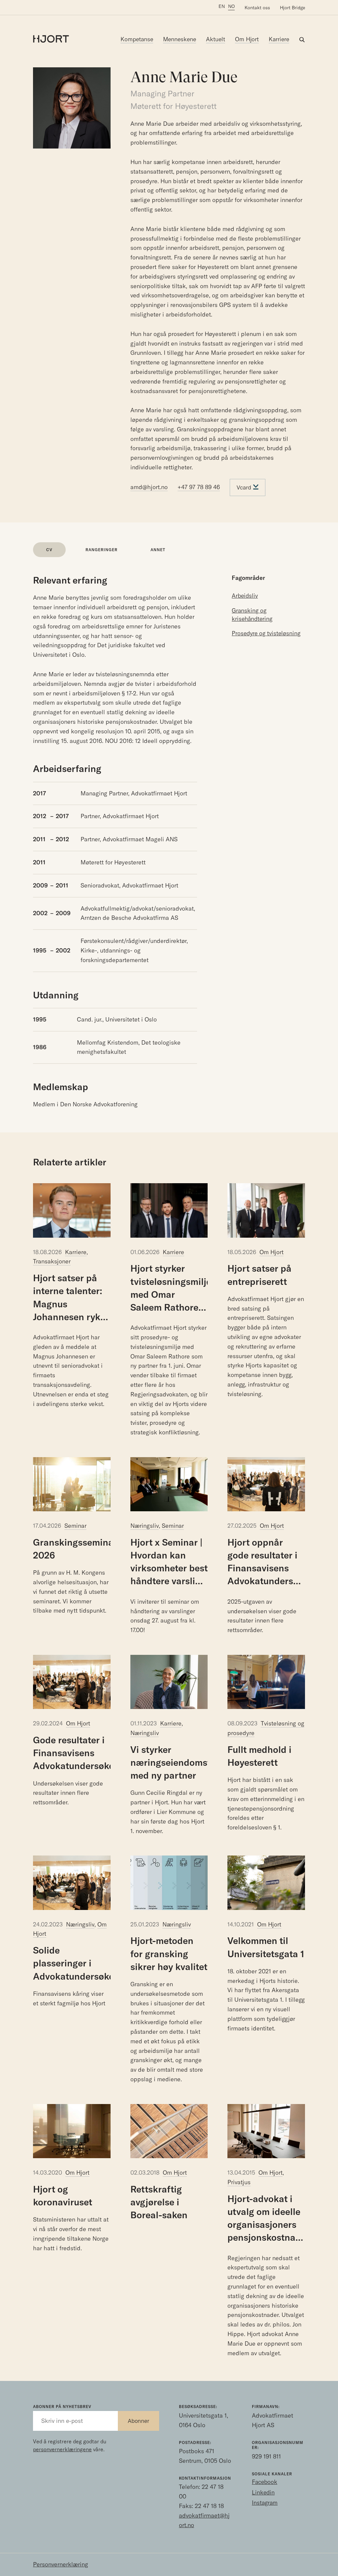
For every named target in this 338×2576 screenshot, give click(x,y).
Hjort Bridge (292, 8)
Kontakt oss (257, 8)
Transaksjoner (52, 1261)
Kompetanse (137, 39)
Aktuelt (216, 39)
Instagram (265, 2503)
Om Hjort (247, 39)
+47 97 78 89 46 (199, 487)
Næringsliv (145, 1526)
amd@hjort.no (149, 487)
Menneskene (180, 39)
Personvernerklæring (61, 2564)
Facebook (265, 2482)
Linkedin (263, 2492)
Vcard (245, 487)
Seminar (75, 1526)
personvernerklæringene (62, 2449)
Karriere (279, 39)
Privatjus (239, 2182)
